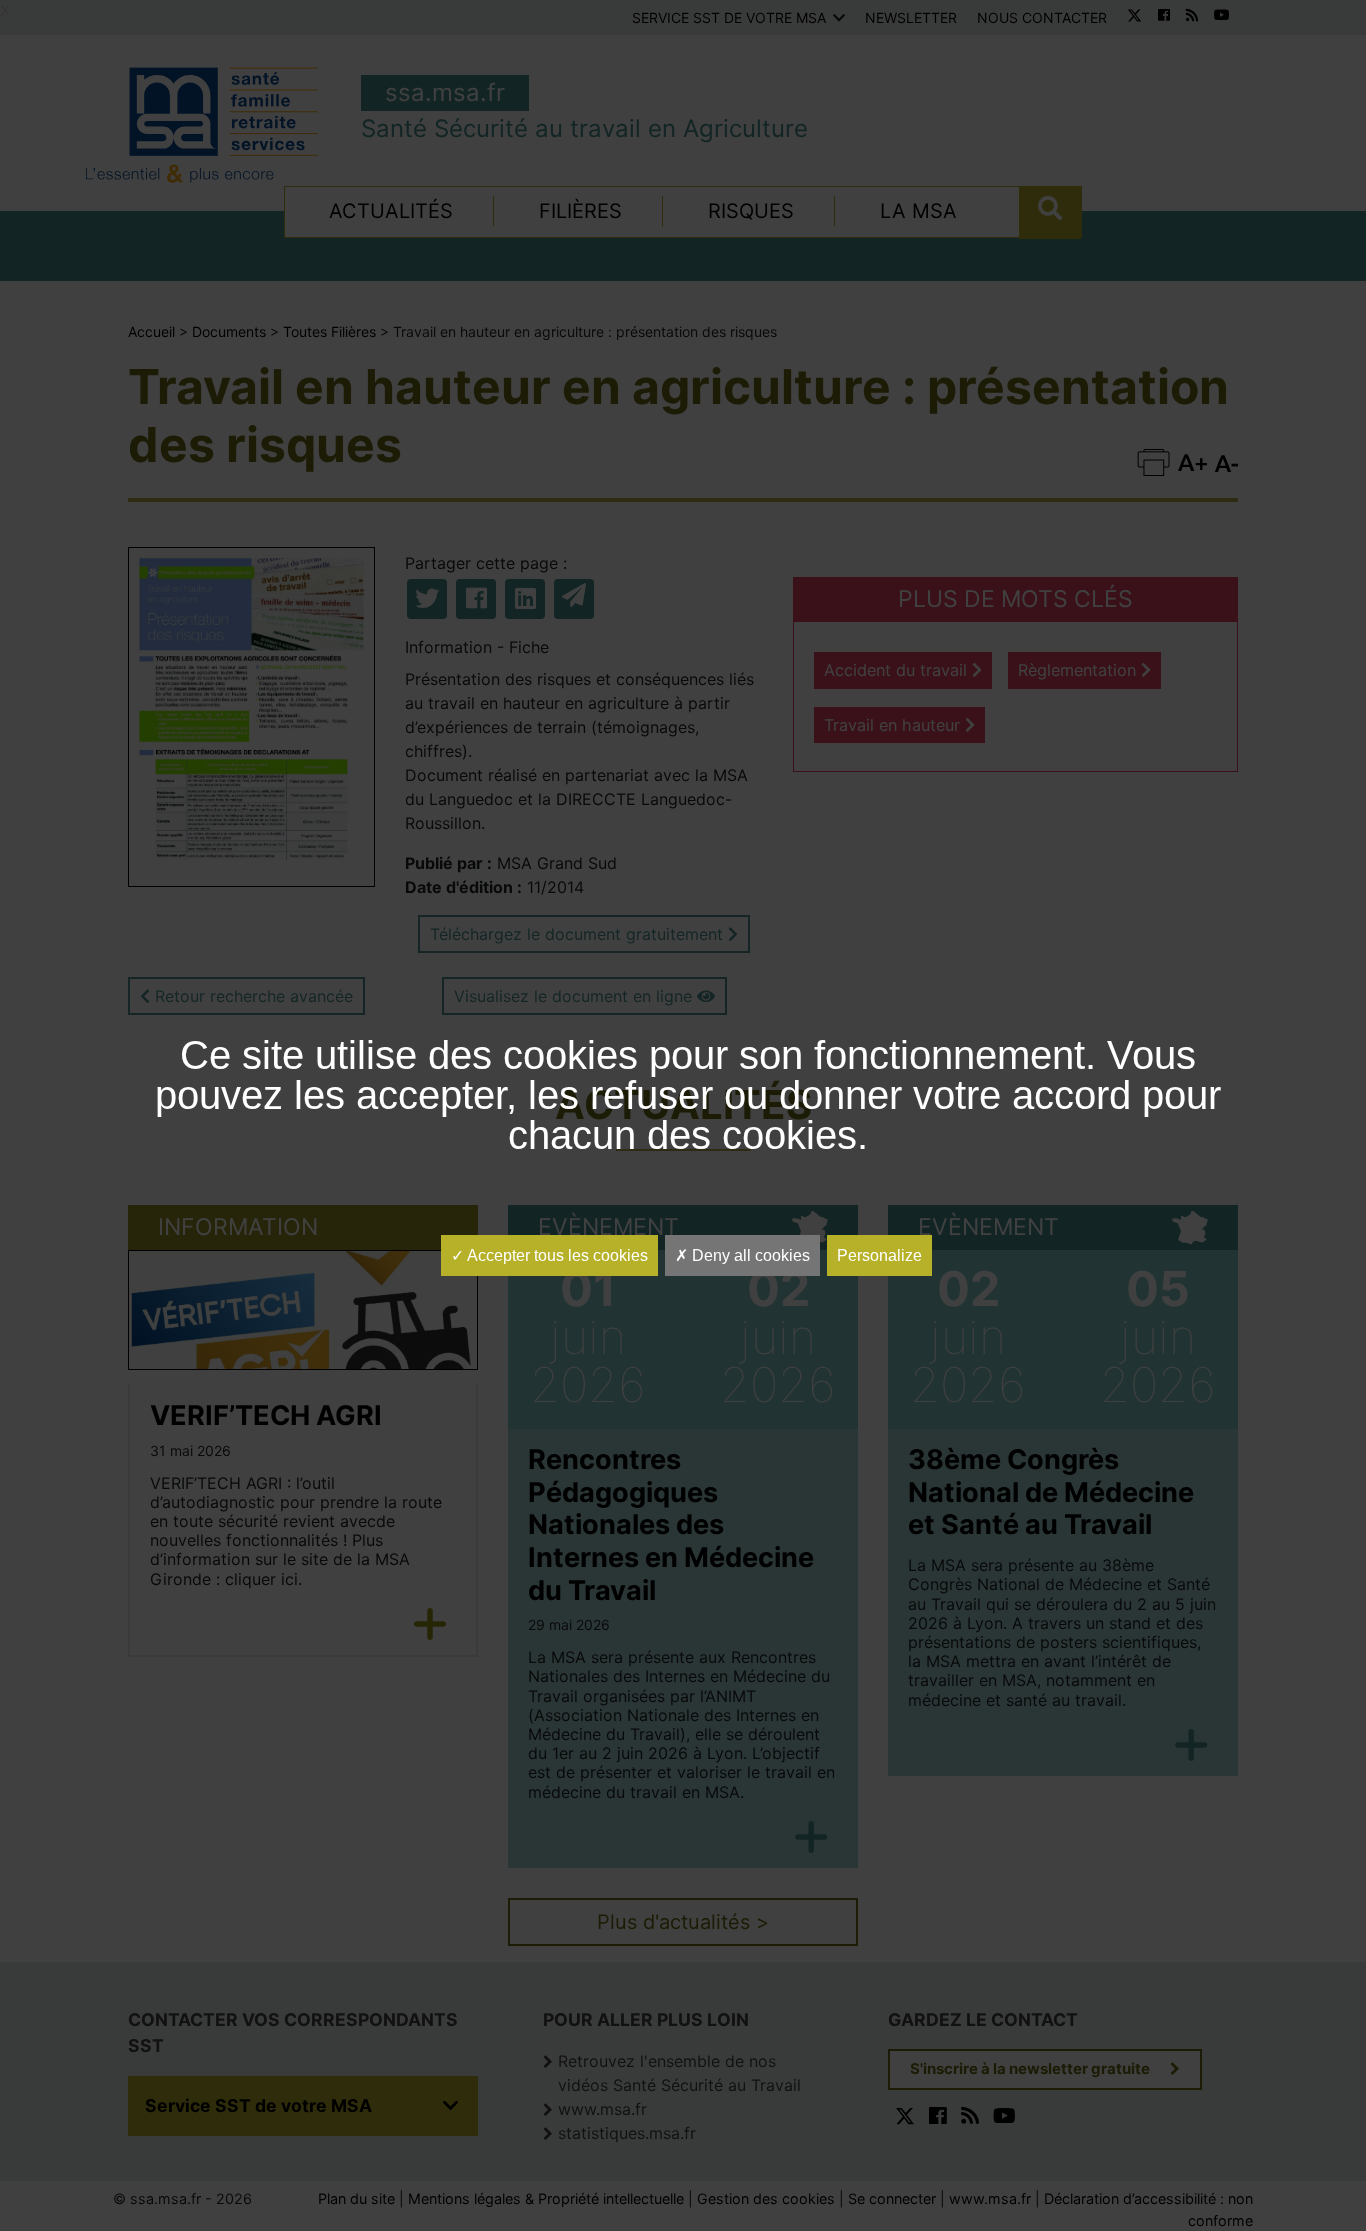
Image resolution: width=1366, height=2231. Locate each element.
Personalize (879, 1255)
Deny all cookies (749, 1255)
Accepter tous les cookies (556, 1255)
